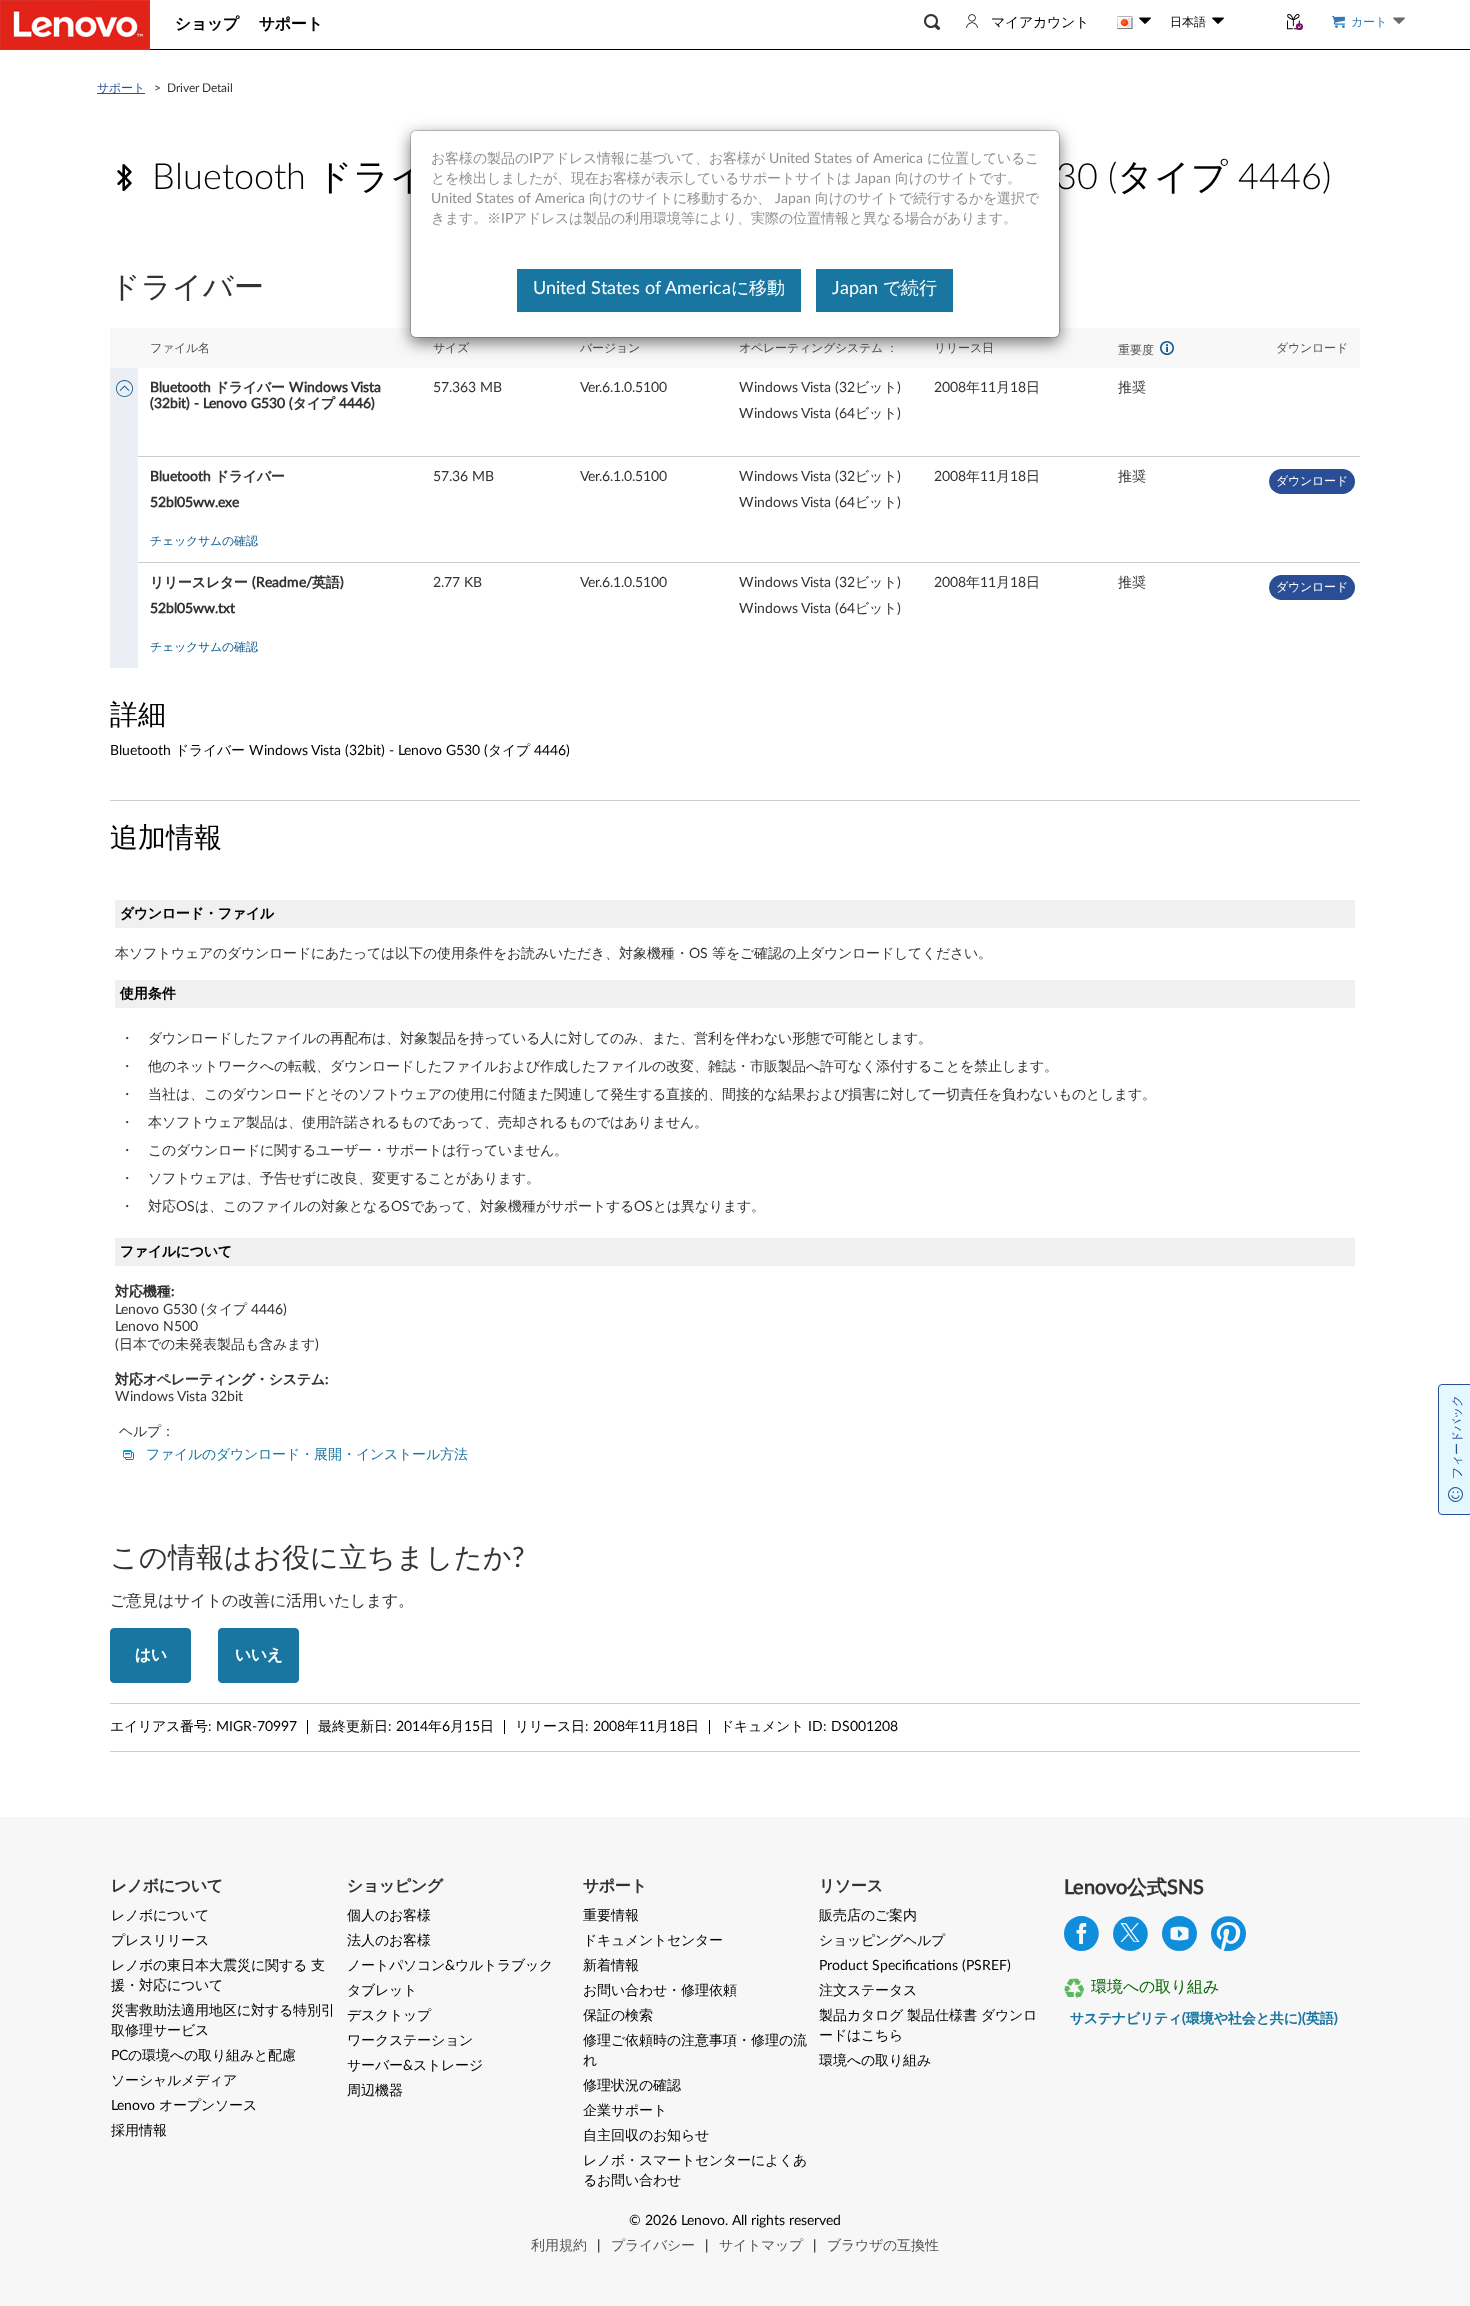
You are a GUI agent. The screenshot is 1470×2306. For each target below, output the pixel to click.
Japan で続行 (884, 289)
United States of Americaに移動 (659, 289)
